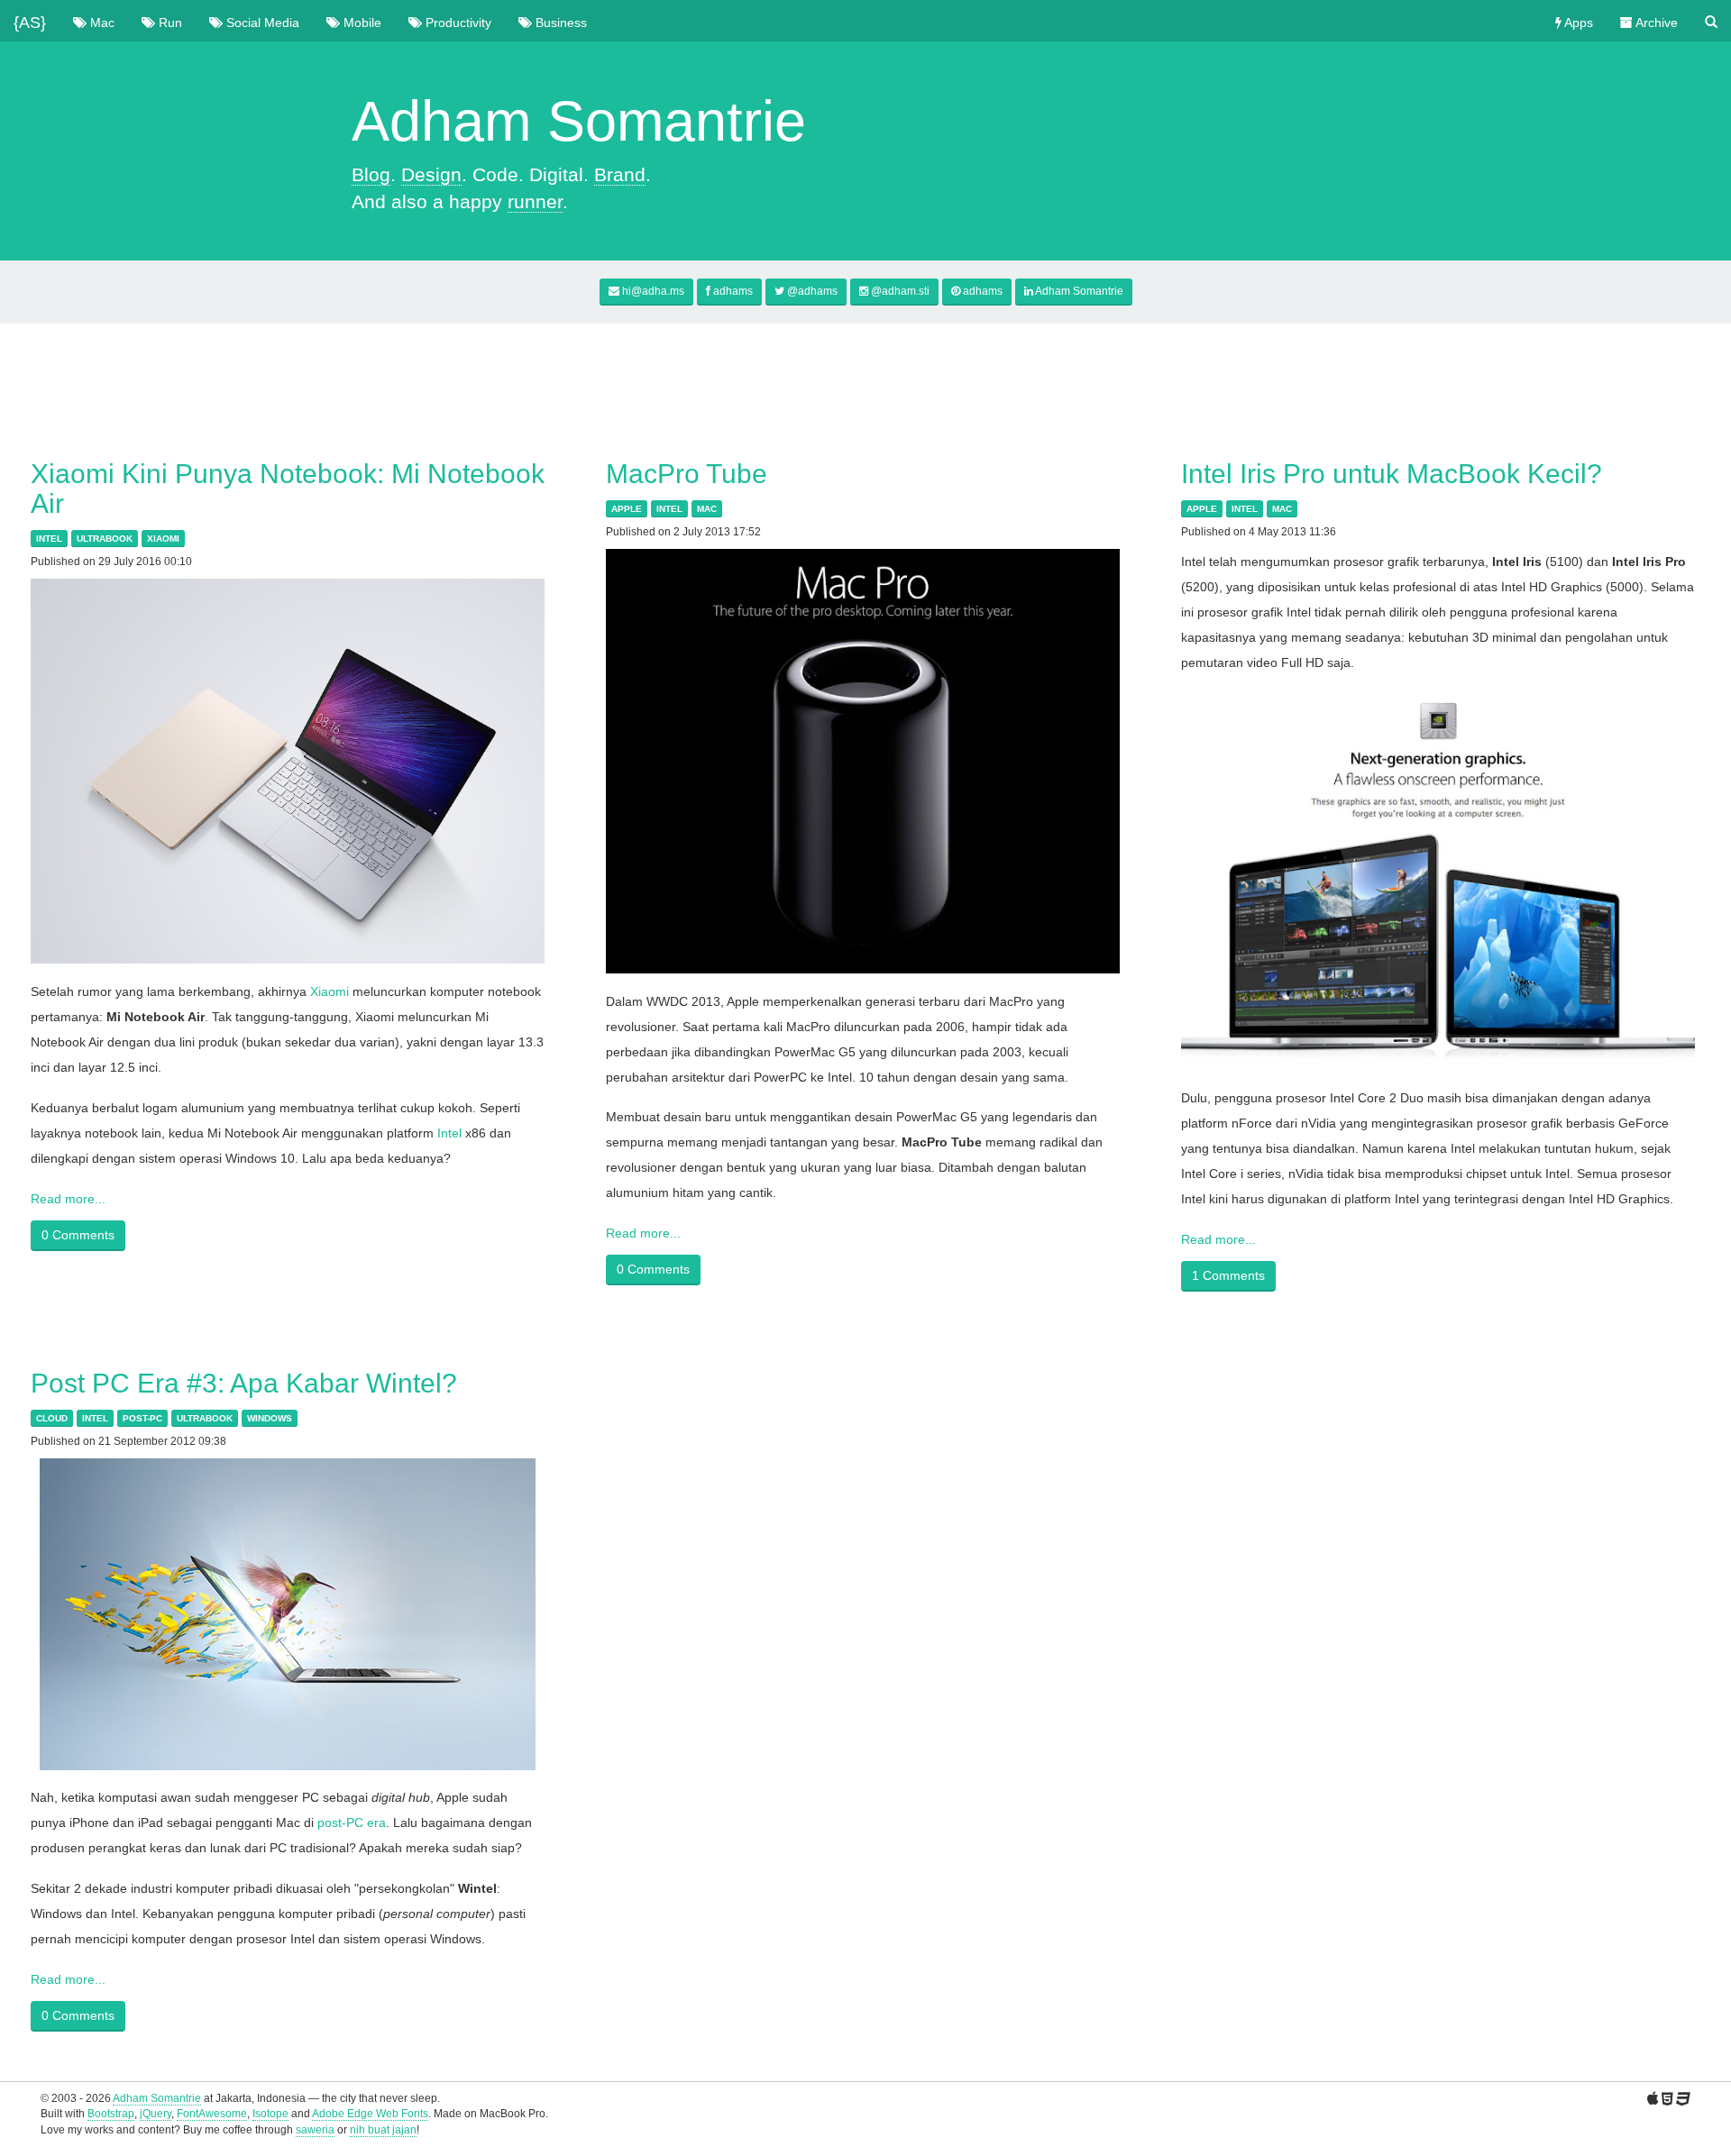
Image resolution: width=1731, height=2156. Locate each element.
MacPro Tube (687, 474)
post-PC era (352, 1823)
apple (627, 509)
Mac (101, 23)
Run (169, 23)
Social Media (261, 23)
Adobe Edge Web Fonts (370, 2114)
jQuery (156, 2114)
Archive (1655, 23)
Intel (449, 1133)
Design (431, 174)
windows (270, 1418)
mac (707, 509)
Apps (1577, 23)
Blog (371, 174)
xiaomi (163, 539)
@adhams (811, 291)
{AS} (30, 18)
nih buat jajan (383, 2130)
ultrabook (105, 539)
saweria (315, 2130)
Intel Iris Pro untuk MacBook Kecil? (1392, 474)
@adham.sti (899, 291)
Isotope (270, 2114)
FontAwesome (212, 2114)
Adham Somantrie (1078, 291)
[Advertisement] (865, 378)
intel (49, 539)
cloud (52, 1418)
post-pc (142, 1418)
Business (559, 23)
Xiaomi (330, 991)
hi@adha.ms (653, 291)
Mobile (361, 23)
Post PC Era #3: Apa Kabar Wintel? (244, 1383)
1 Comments (1228, 1275)
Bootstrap (111, 2114)
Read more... (68, 1199)
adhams (732, 291)
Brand (620, 174)
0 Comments (78, 1235)
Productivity (457, 23)
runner (535, 201)
